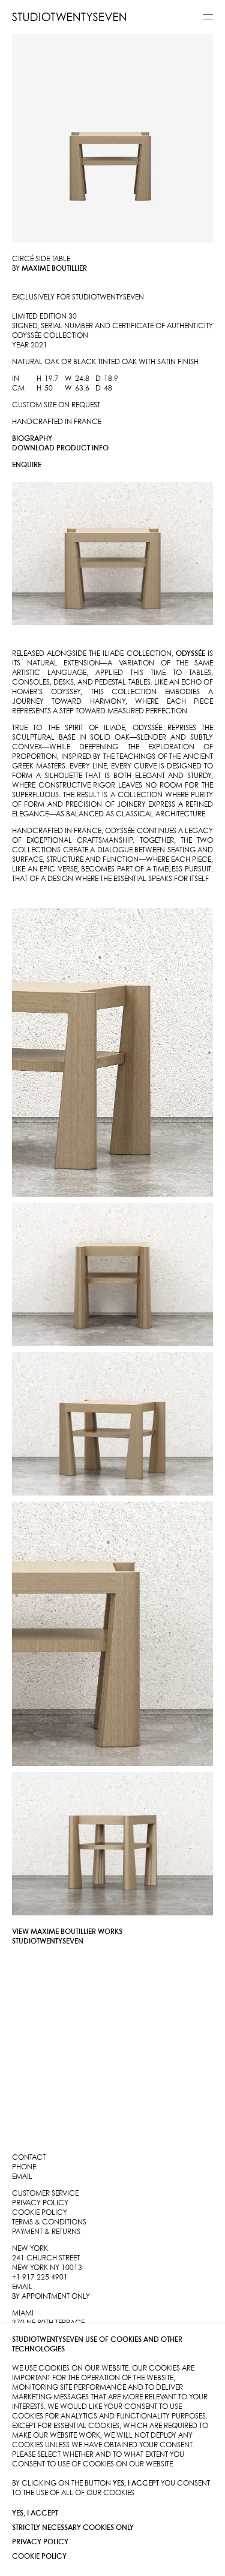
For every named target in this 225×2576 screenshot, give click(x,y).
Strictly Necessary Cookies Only (73, 2528)
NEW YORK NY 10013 (47, 2268)
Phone (24, 2167)
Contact (29, 2158)
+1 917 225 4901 (40, 2277)
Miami (23, 2313)
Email (22, 2177)
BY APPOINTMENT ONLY (51, 2297)
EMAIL (22, 2287)
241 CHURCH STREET (46, 2258)
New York (30, 2249)
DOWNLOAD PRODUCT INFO (60, 448)
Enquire (27, 465)
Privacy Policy (40, 2542)
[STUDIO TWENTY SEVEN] (69, 17)
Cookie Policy (39, 2557)
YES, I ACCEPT (35, 2513)
